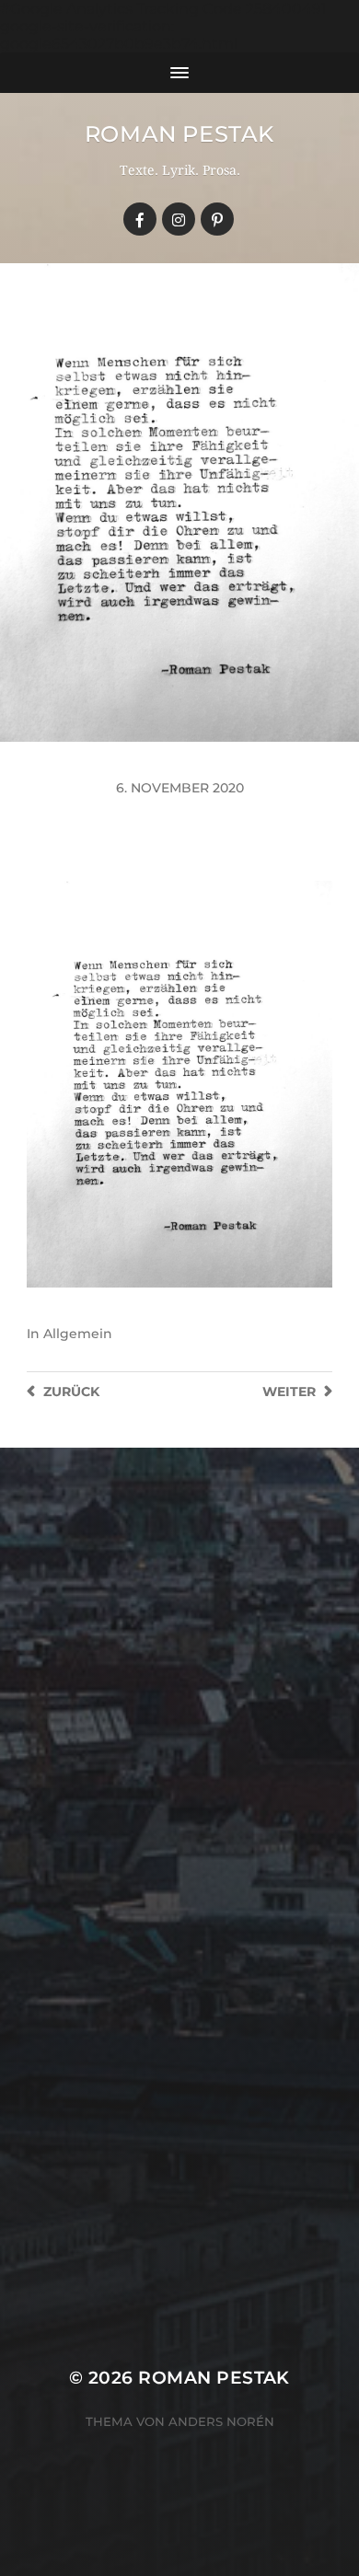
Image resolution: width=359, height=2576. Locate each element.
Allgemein (78, 1334)
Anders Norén (221, 2421)
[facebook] (140, 219)
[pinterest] (217, 219)
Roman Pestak (179, 134)
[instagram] (179, 219)
